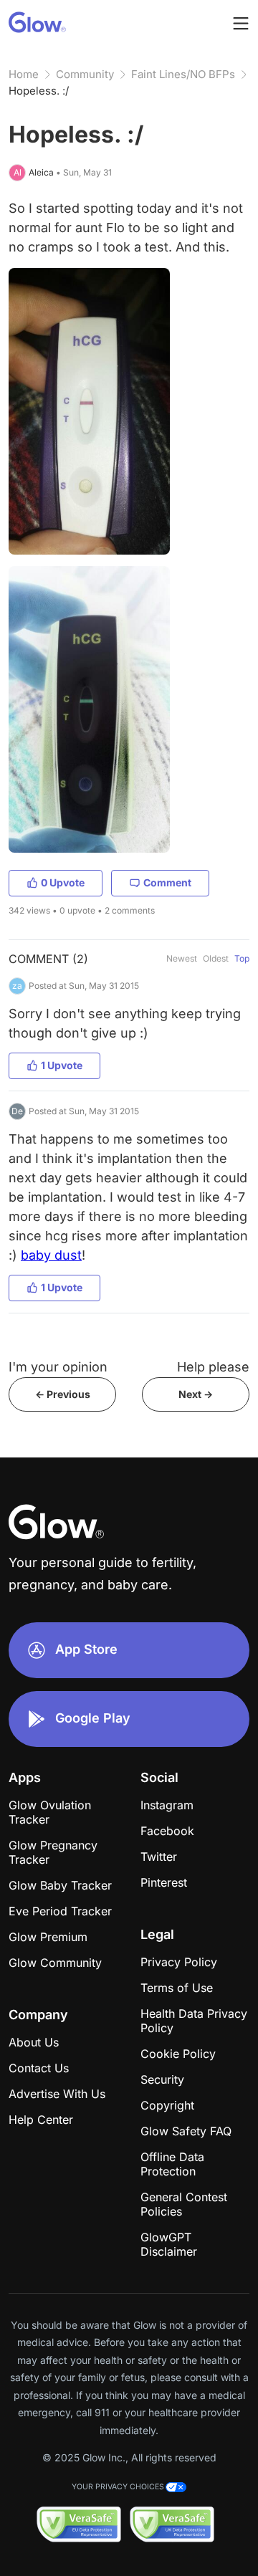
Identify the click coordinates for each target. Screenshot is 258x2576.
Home (24, 74)
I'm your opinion (58, 1367)
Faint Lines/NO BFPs (183, 74)
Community (85, 74)
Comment (167, 882)
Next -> (196, 1394)
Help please (213, 1367)
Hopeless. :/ (39, 91)
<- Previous (63, 1394)
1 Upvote (62, 1065)
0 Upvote (63, 882)
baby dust (51, 1255)
